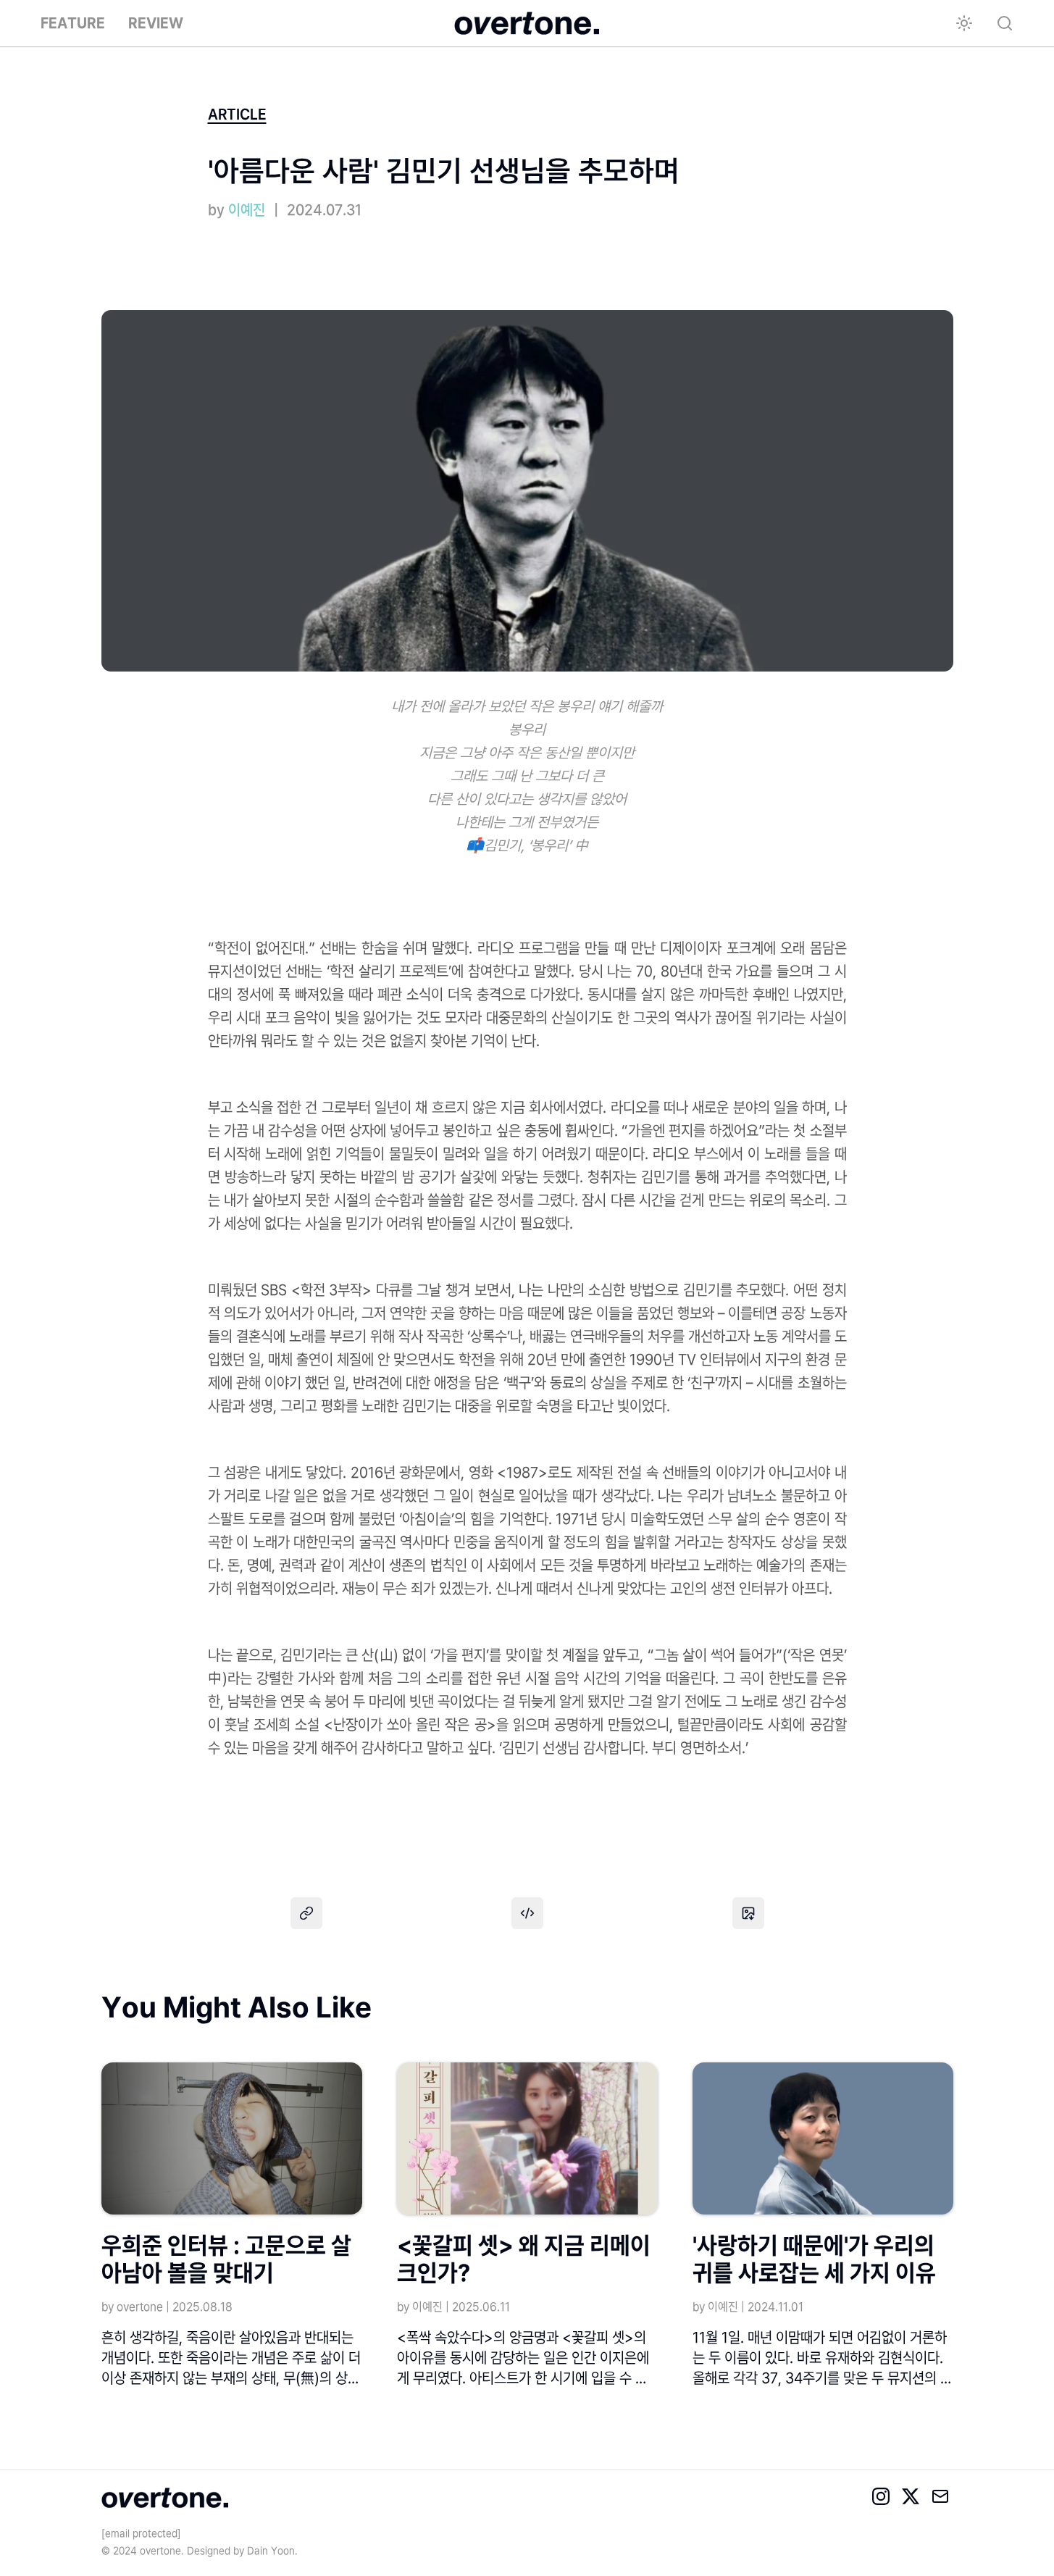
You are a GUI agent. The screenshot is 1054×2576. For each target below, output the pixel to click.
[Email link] (942, 2498)
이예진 (247, 210)
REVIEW (156, 23)
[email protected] (141, 2533)
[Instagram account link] (883, 2498)
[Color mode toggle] (964, 23)
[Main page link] (527, 23)
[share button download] (748, 1913)
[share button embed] (527, 1913)
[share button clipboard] (306, 1913)
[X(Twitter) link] (913, 2498)
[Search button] (1005, 23)
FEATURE (73, 23)
